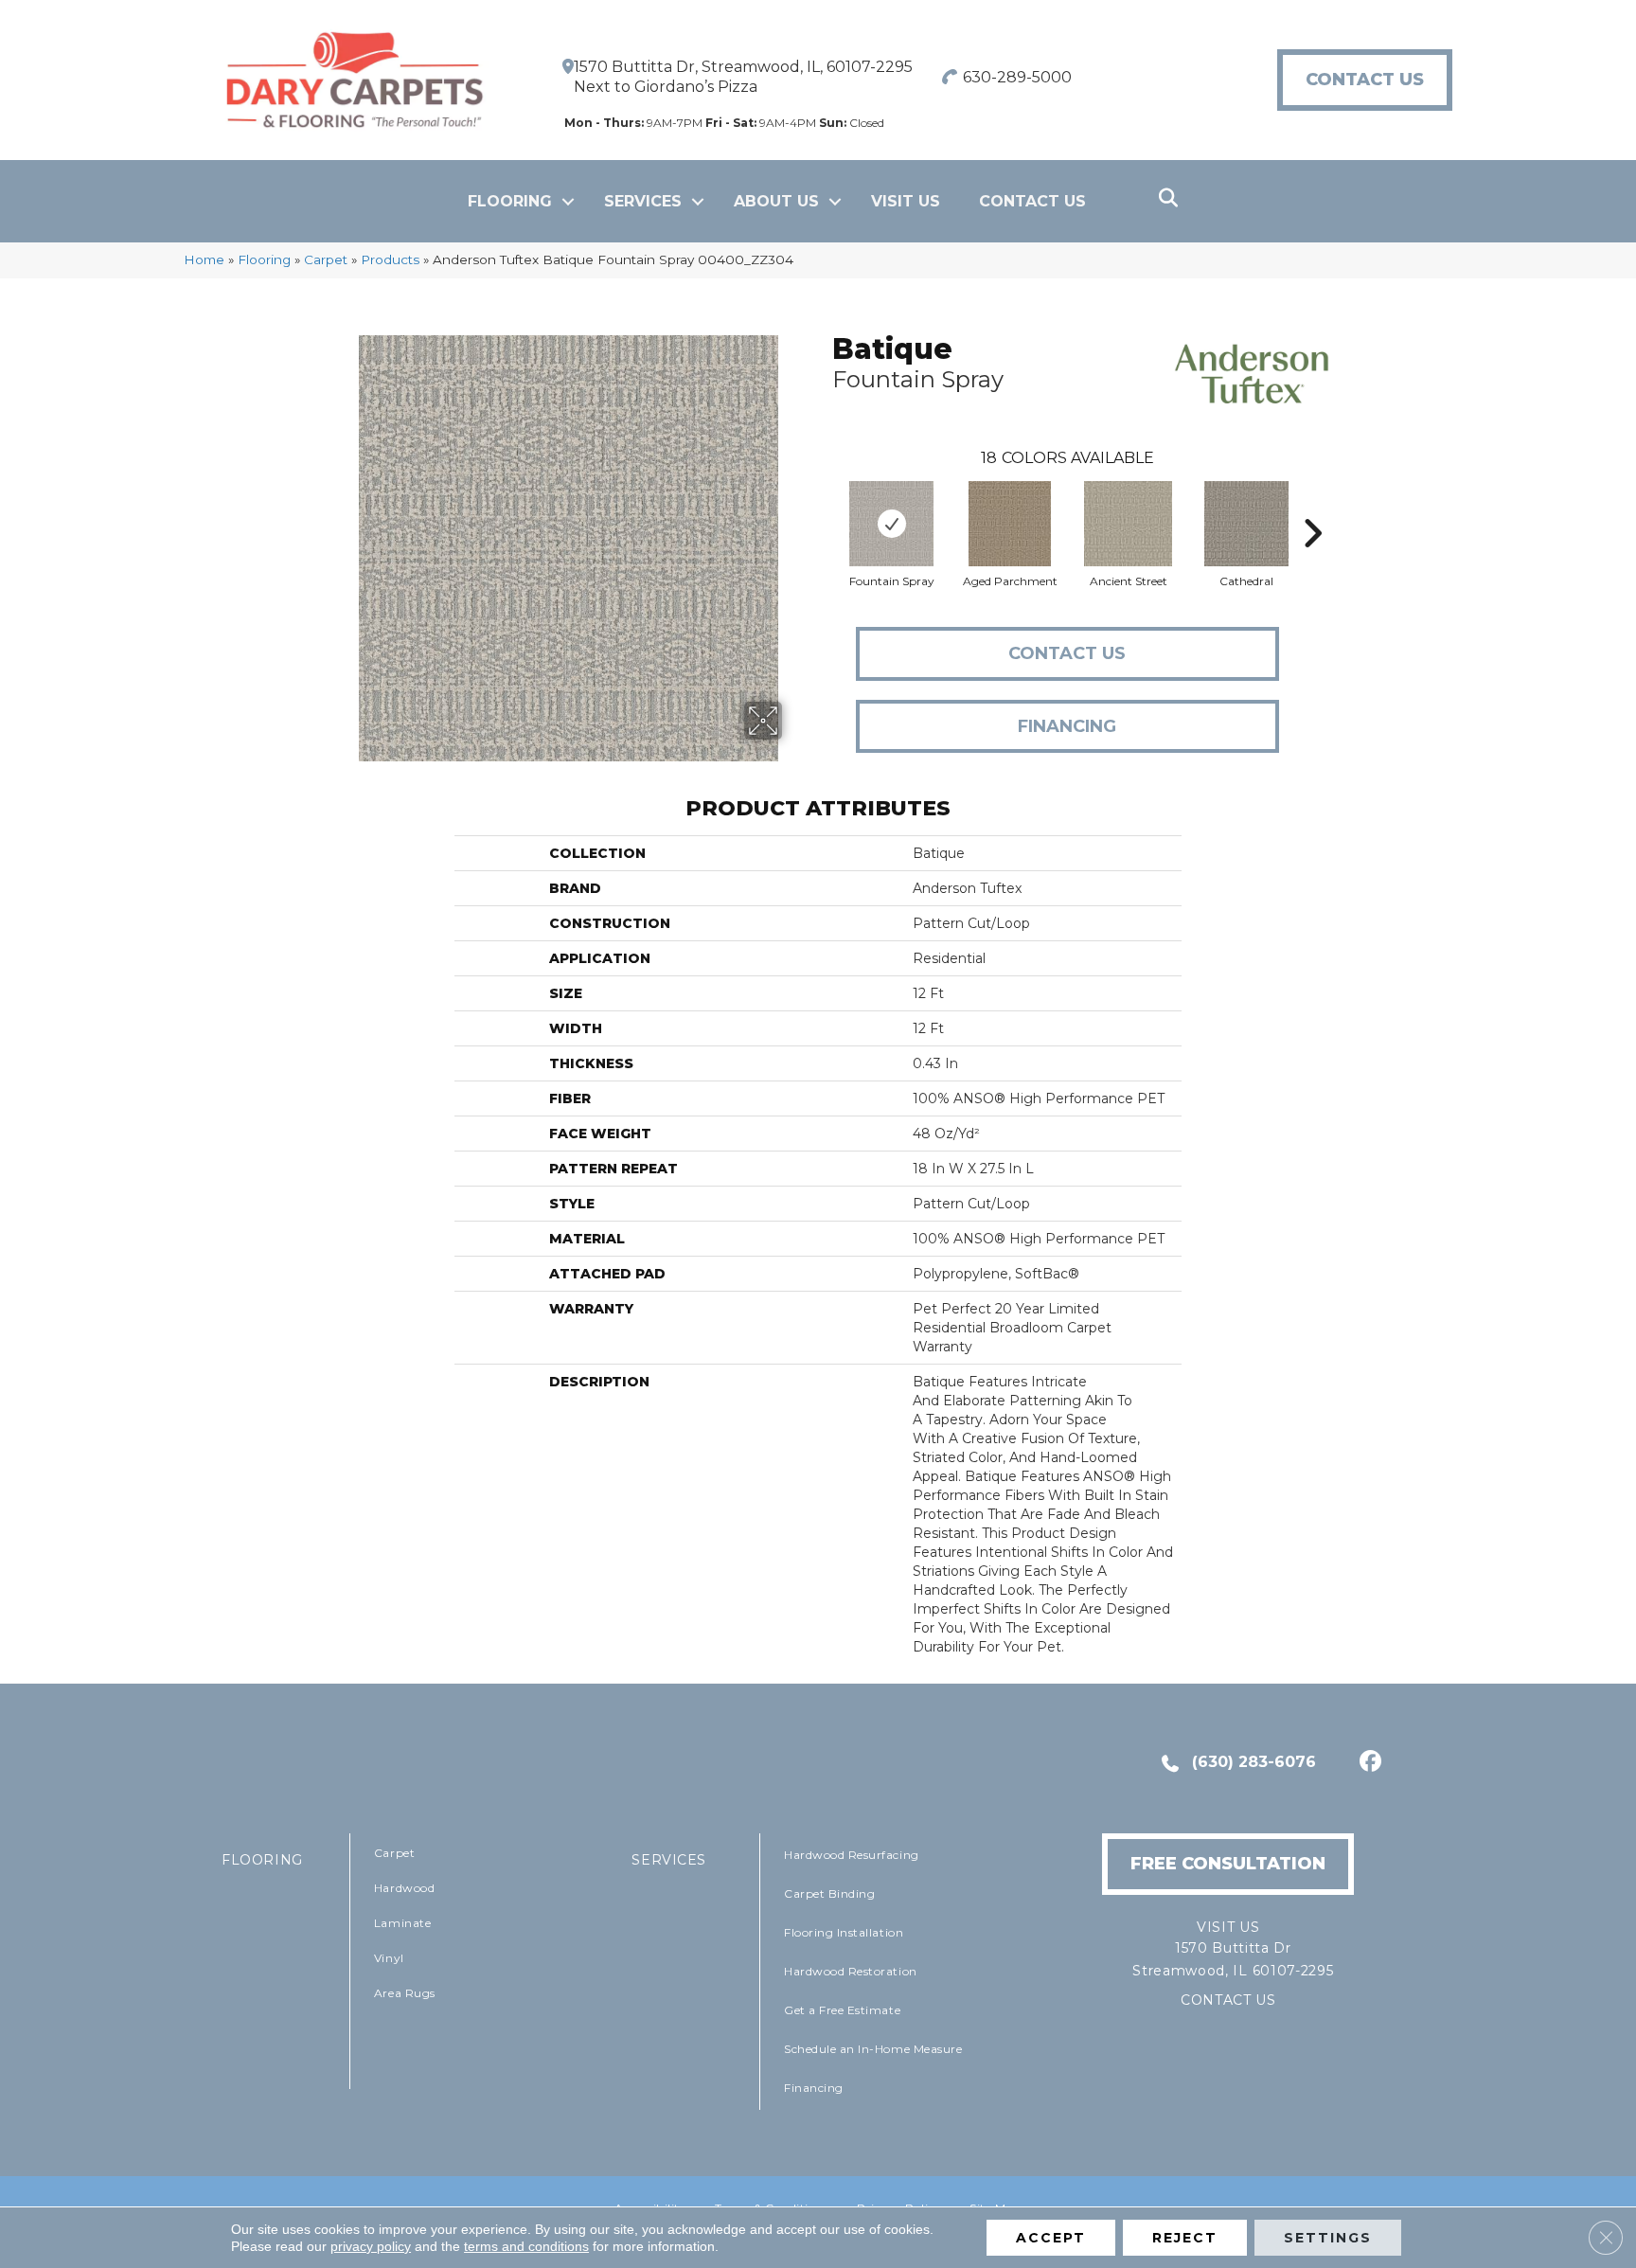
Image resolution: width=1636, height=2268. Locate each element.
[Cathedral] (1246, 524)
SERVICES (669, 1860)
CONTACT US (1228, 2000)
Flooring (510, 201)
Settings (1328, 2238)
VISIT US (906, 201)
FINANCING (1067, 726)
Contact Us (1032, 201)
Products (390, 259)
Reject (1185, 2238)
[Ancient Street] (1128, 524)
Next (1312, 505)
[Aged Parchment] (1010, 524)
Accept (1051, 2238)
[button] (568, 202)
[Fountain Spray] (891, 524)
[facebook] (1368, 1763)
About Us (776, 201)
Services (643, 201)
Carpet (326, 259)
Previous (823, 505)
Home (204, 259)
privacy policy (371, 2246)
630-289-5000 (1017, 77)
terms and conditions (526, 2246)
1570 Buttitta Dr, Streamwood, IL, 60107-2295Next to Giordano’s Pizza (743, 77)
